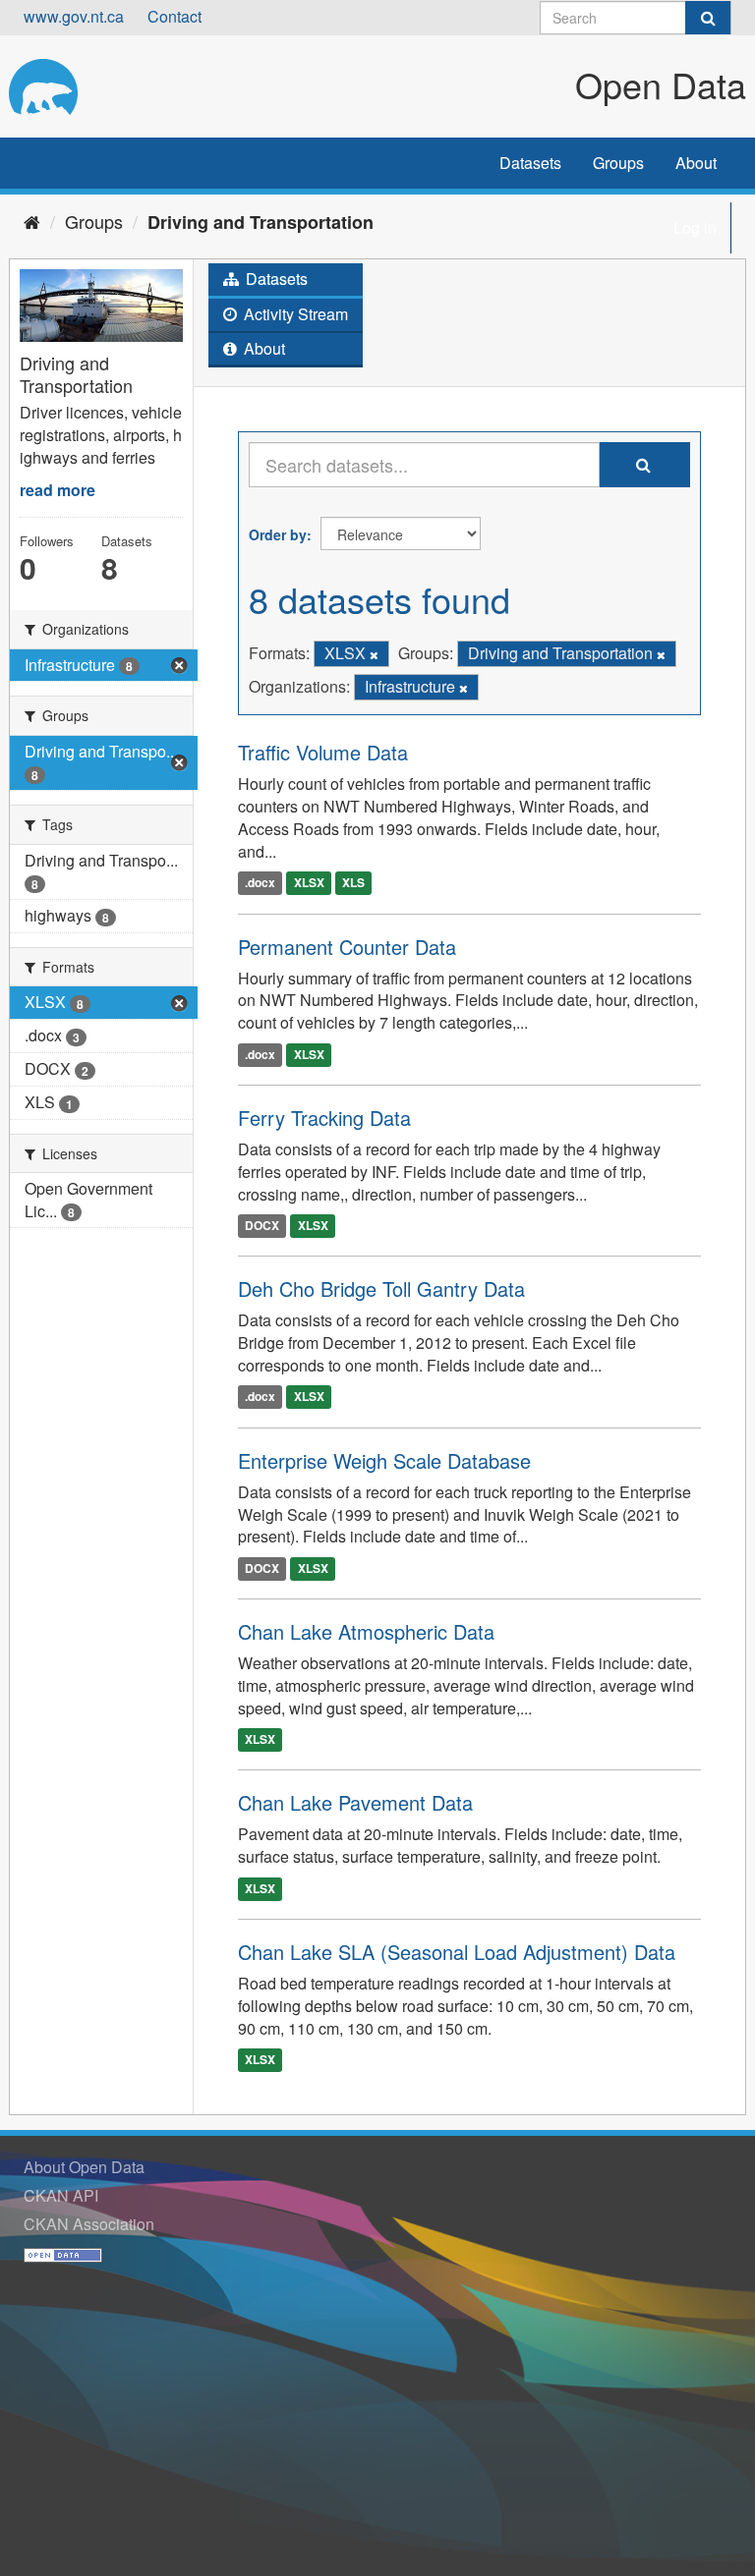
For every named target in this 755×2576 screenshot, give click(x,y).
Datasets (530, 163)
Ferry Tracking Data (324, 1118)
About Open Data (84, 2167)
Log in (695, 227)
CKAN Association (89, 2224)
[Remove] (374, 654)
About (696, 163)
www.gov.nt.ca (74, 16)
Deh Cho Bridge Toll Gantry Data (381, 1288)
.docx (260, 883)
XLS (353, 883)
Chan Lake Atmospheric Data (366, 1631)
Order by (278, 534)
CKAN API (61, 2195)
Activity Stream (294, 314)
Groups (618, 163)
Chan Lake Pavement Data (355, 1802)
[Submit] (708, 18)
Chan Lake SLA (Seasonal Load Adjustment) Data (457, 1952)
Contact (174, 16)
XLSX (309, 883)
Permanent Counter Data (347, 947)
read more (58, 490)
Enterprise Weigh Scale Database (384, 1460)
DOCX (262, 1226)
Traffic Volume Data (323, 752)
